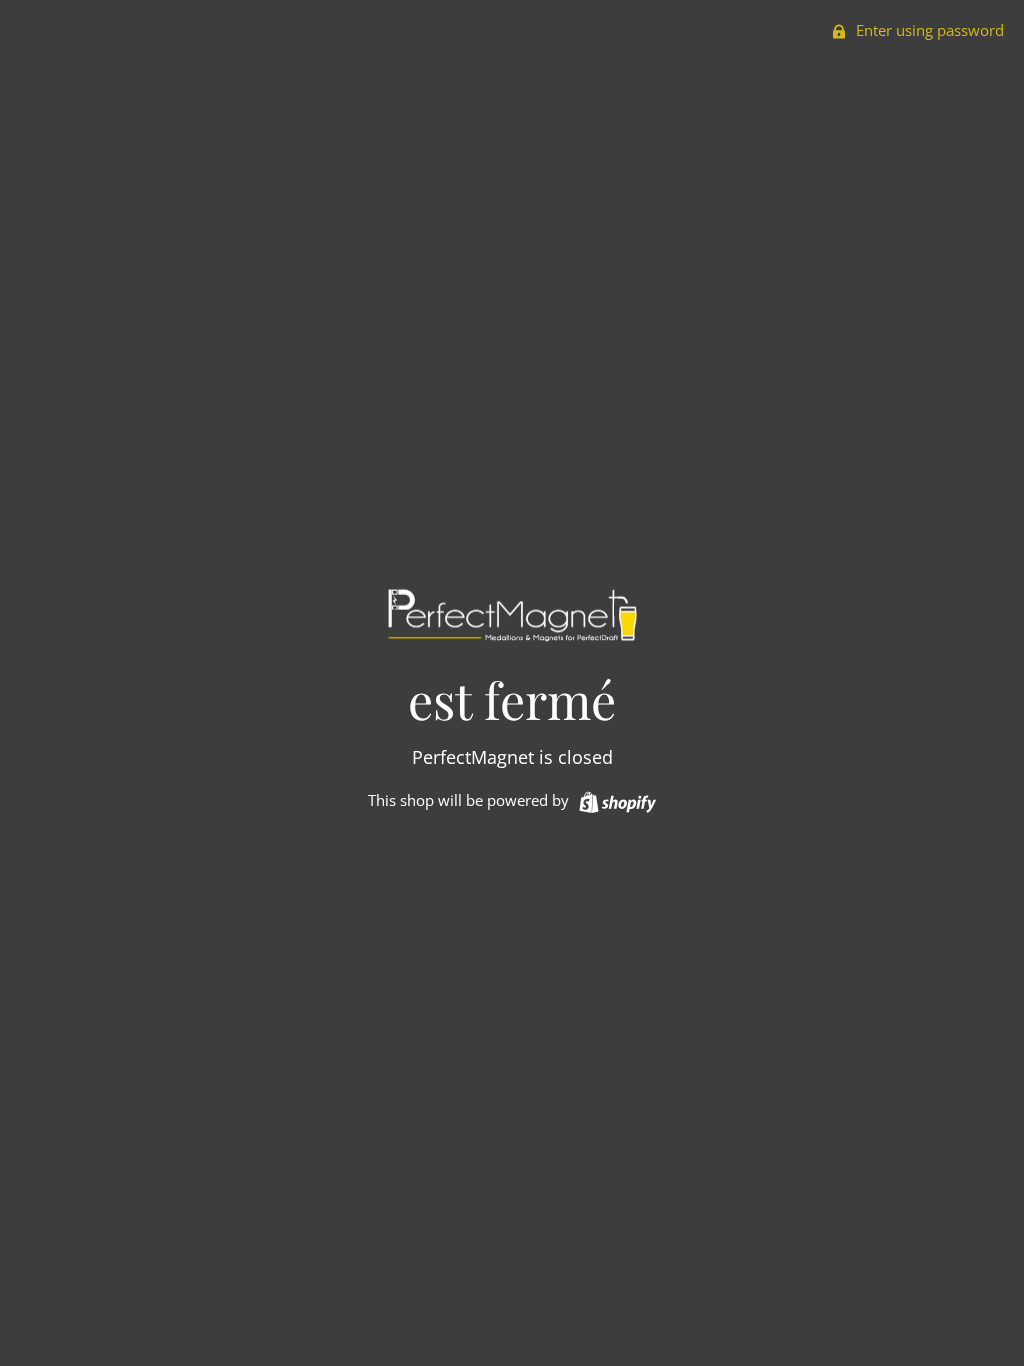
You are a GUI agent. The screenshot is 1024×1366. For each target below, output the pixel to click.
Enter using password (928, 30)
